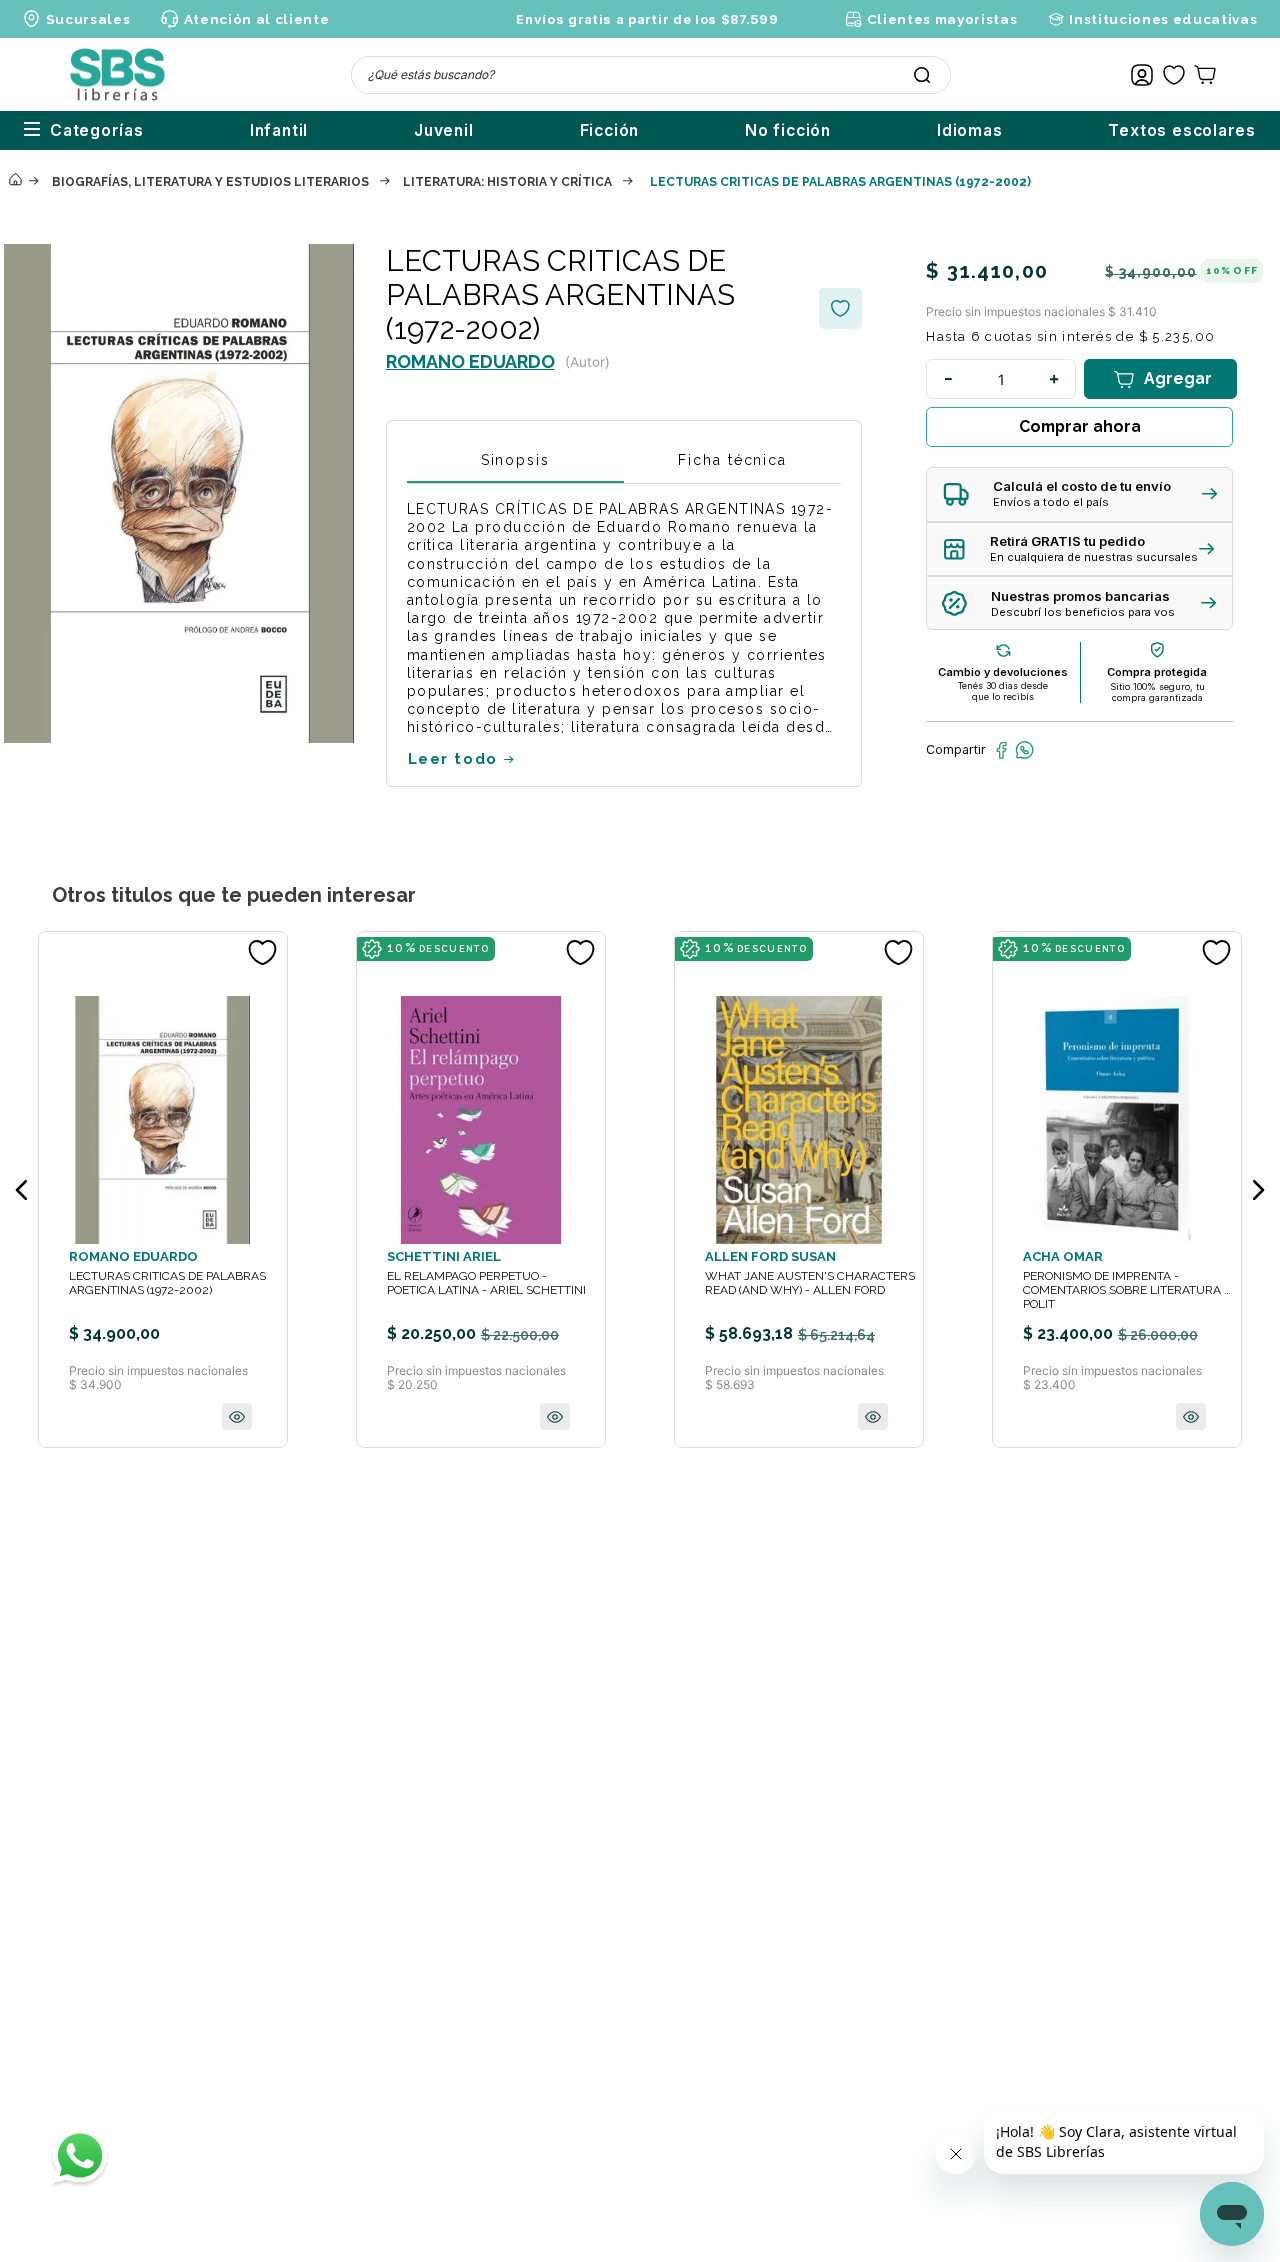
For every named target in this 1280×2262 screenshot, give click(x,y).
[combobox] (651, 75)
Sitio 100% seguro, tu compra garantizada (1157, 692)
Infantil (279, 130)
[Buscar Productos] (922, 75)
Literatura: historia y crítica (507, 182)
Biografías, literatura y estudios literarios (210, 182)
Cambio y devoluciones (1003, 672)
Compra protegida (1157, 672)
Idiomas (970, 130)
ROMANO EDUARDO (470, 361)
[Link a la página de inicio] (15, 181)
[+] (1054, 379)
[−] (948, 379)
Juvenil (444, 130)
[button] (1079, 494)
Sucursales (88, 19)
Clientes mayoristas (942, 19)
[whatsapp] (1024, 750)
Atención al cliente (256, 19)
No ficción (788, 130)
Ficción (610, 130)
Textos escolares (1182, 130)
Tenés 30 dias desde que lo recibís (1003, 691)
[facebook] (1001, 750)
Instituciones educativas (1163, 19)
